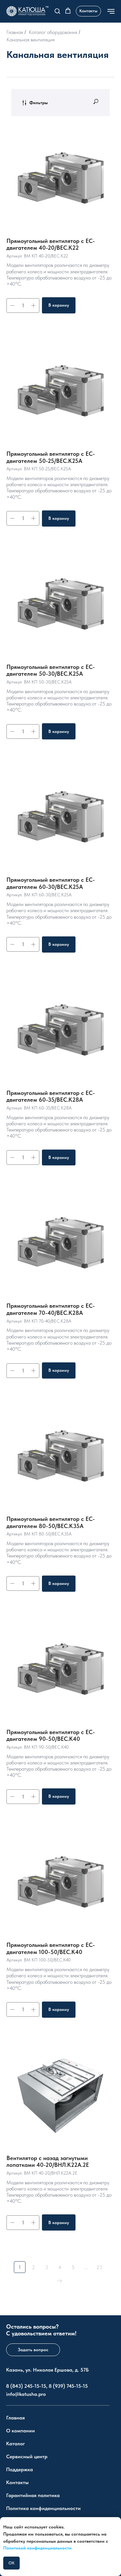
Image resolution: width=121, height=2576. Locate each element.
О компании (20, 2431)
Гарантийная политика (33, 2495)
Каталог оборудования (53, 32)
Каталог (15, 2444)
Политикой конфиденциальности (37, 2548)
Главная (15, 32)
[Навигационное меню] (111, 11)
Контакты (17, 2482)
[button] (57, 11)
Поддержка (20, 2469)
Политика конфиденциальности (43, 2508)
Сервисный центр (27, 2456)
